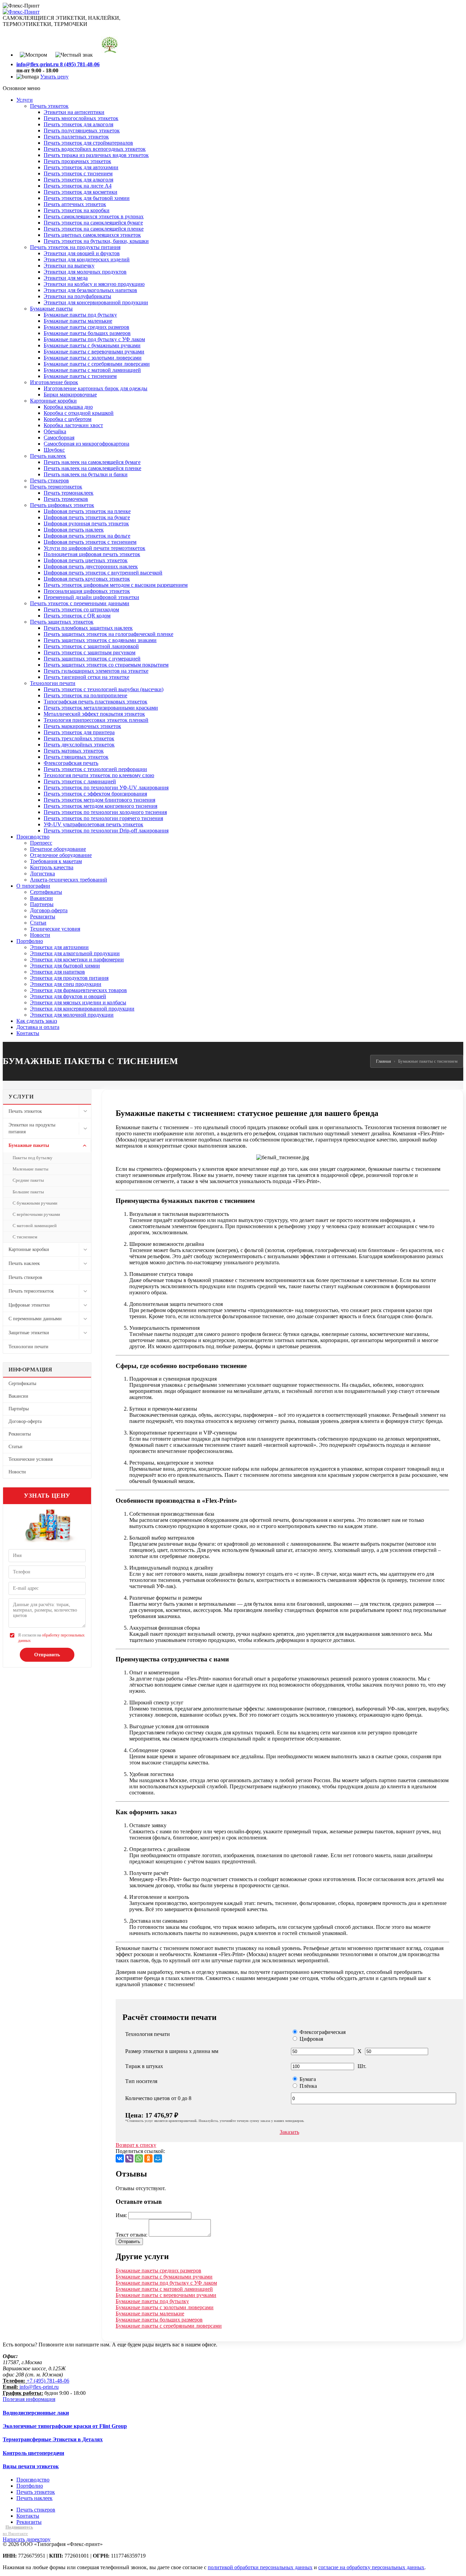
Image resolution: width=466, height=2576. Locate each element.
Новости (17, 1472)
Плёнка (308, 2086)
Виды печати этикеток (31, 2466)
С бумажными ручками (35, 1203)
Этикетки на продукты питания (32, 1128)
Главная (383, 1061)
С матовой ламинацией (35, 1226)
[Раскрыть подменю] (85, 1111)
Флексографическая (322, 2032)
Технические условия (31, 1459)
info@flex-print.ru (39, 2387)
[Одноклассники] (148, 2158)
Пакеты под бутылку (33, 1158)
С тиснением (25, 1237)
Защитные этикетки (29, 1333)
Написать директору (27, 2539)
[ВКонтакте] (120, 2158)
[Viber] (129, 2158)
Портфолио (30, 2486)
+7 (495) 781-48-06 (48, 2381)
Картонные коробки (29, 1249)
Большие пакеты (28, 1192)
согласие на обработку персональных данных (371, 2567)
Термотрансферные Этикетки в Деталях (53, 2439)
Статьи (16, 1447)
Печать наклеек (24, 1263)
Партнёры (19, 1409)
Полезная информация (29, 2399)
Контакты (28, 2516)
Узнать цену (54, 77)
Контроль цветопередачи (33, 2453)
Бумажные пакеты (29, 1145)
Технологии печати (28, 1347)
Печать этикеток (25, 1111)
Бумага (307, 2079)
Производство (33, 2480)
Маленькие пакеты (31, 1169)
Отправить (47, 1655)
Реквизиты (20, 1434)
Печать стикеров (25, 1277)
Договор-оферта (25, 1421)
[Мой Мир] (158, 2158)
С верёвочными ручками (36, 1214)
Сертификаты (22, 1384)
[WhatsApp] (139, 2158)
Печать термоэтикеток (31, 1291)
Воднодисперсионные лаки (36, 2413)
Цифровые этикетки (29, 1305)
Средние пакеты (28, 1180)
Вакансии (18, 1396)
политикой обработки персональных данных (260, 2567)
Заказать (289, 2132)
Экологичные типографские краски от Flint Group (65, 2426)
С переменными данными (35, 1319)
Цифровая (311, 2039)
